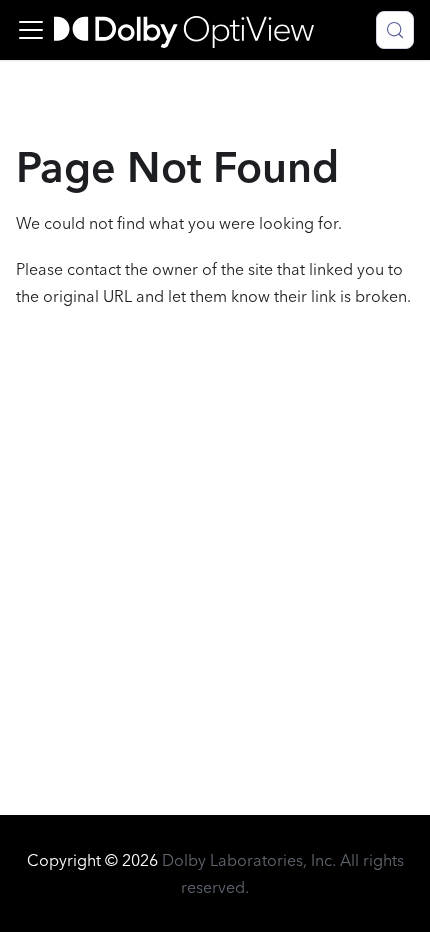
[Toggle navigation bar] (31, 30)
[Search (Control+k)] (395, 30)
